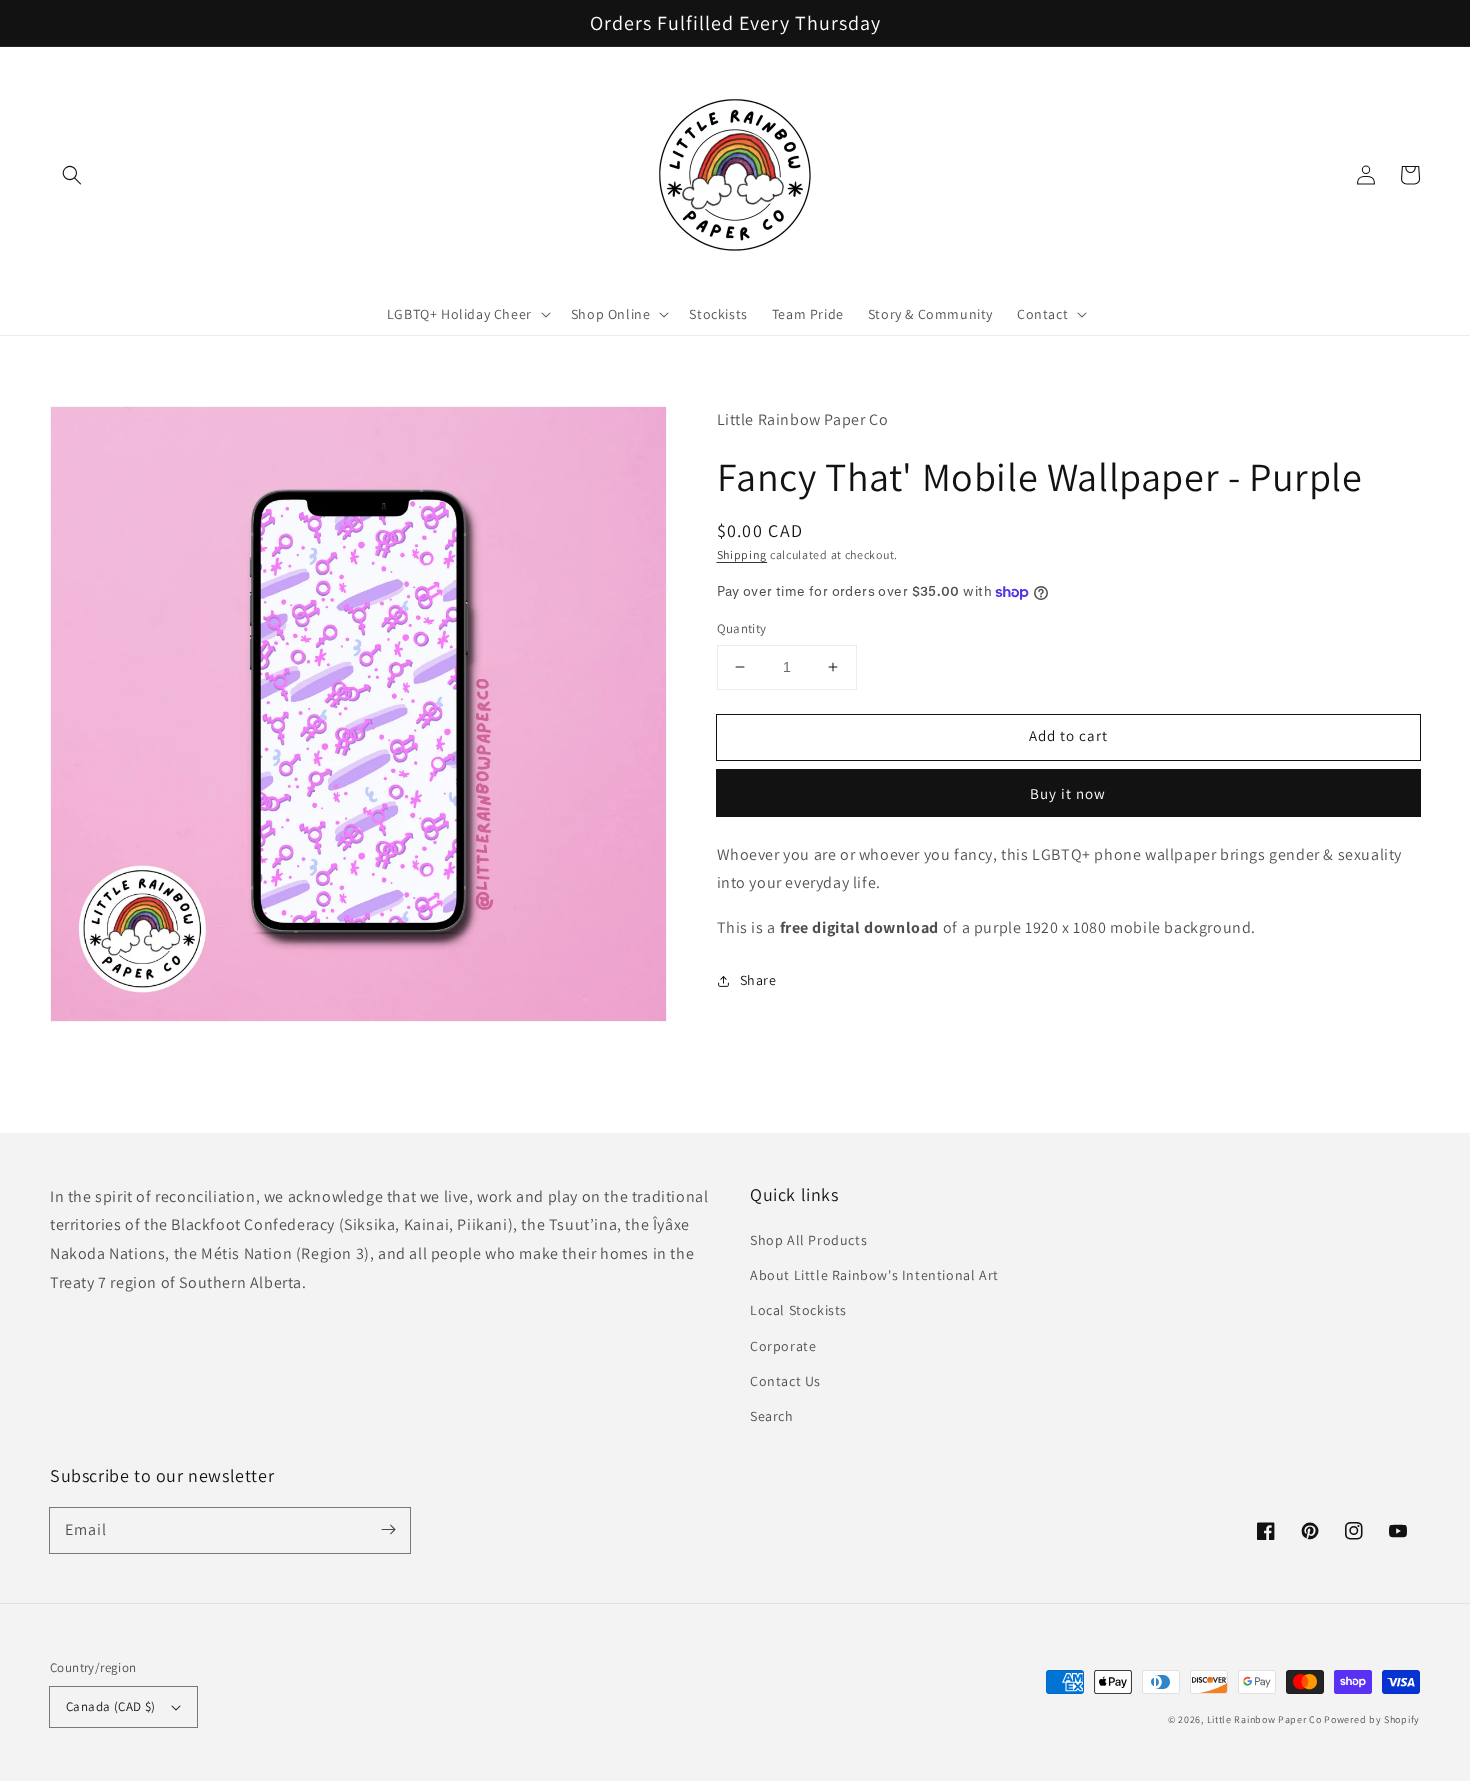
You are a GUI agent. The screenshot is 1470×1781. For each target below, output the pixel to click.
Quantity (742, 628)
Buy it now (1068, 793)
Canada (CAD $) (111, 1706)
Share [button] (758, 980)
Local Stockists (798, 1310)
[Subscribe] (388, 1530)
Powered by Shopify (1372, 1719)
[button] (72, 175)
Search (772, 1416)
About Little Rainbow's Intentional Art (874, 1275)
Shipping (742, 553)
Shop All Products (808, 1240)
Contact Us (785, 1381)
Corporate (783, 1346)
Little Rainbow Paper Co (1264, 1719)
